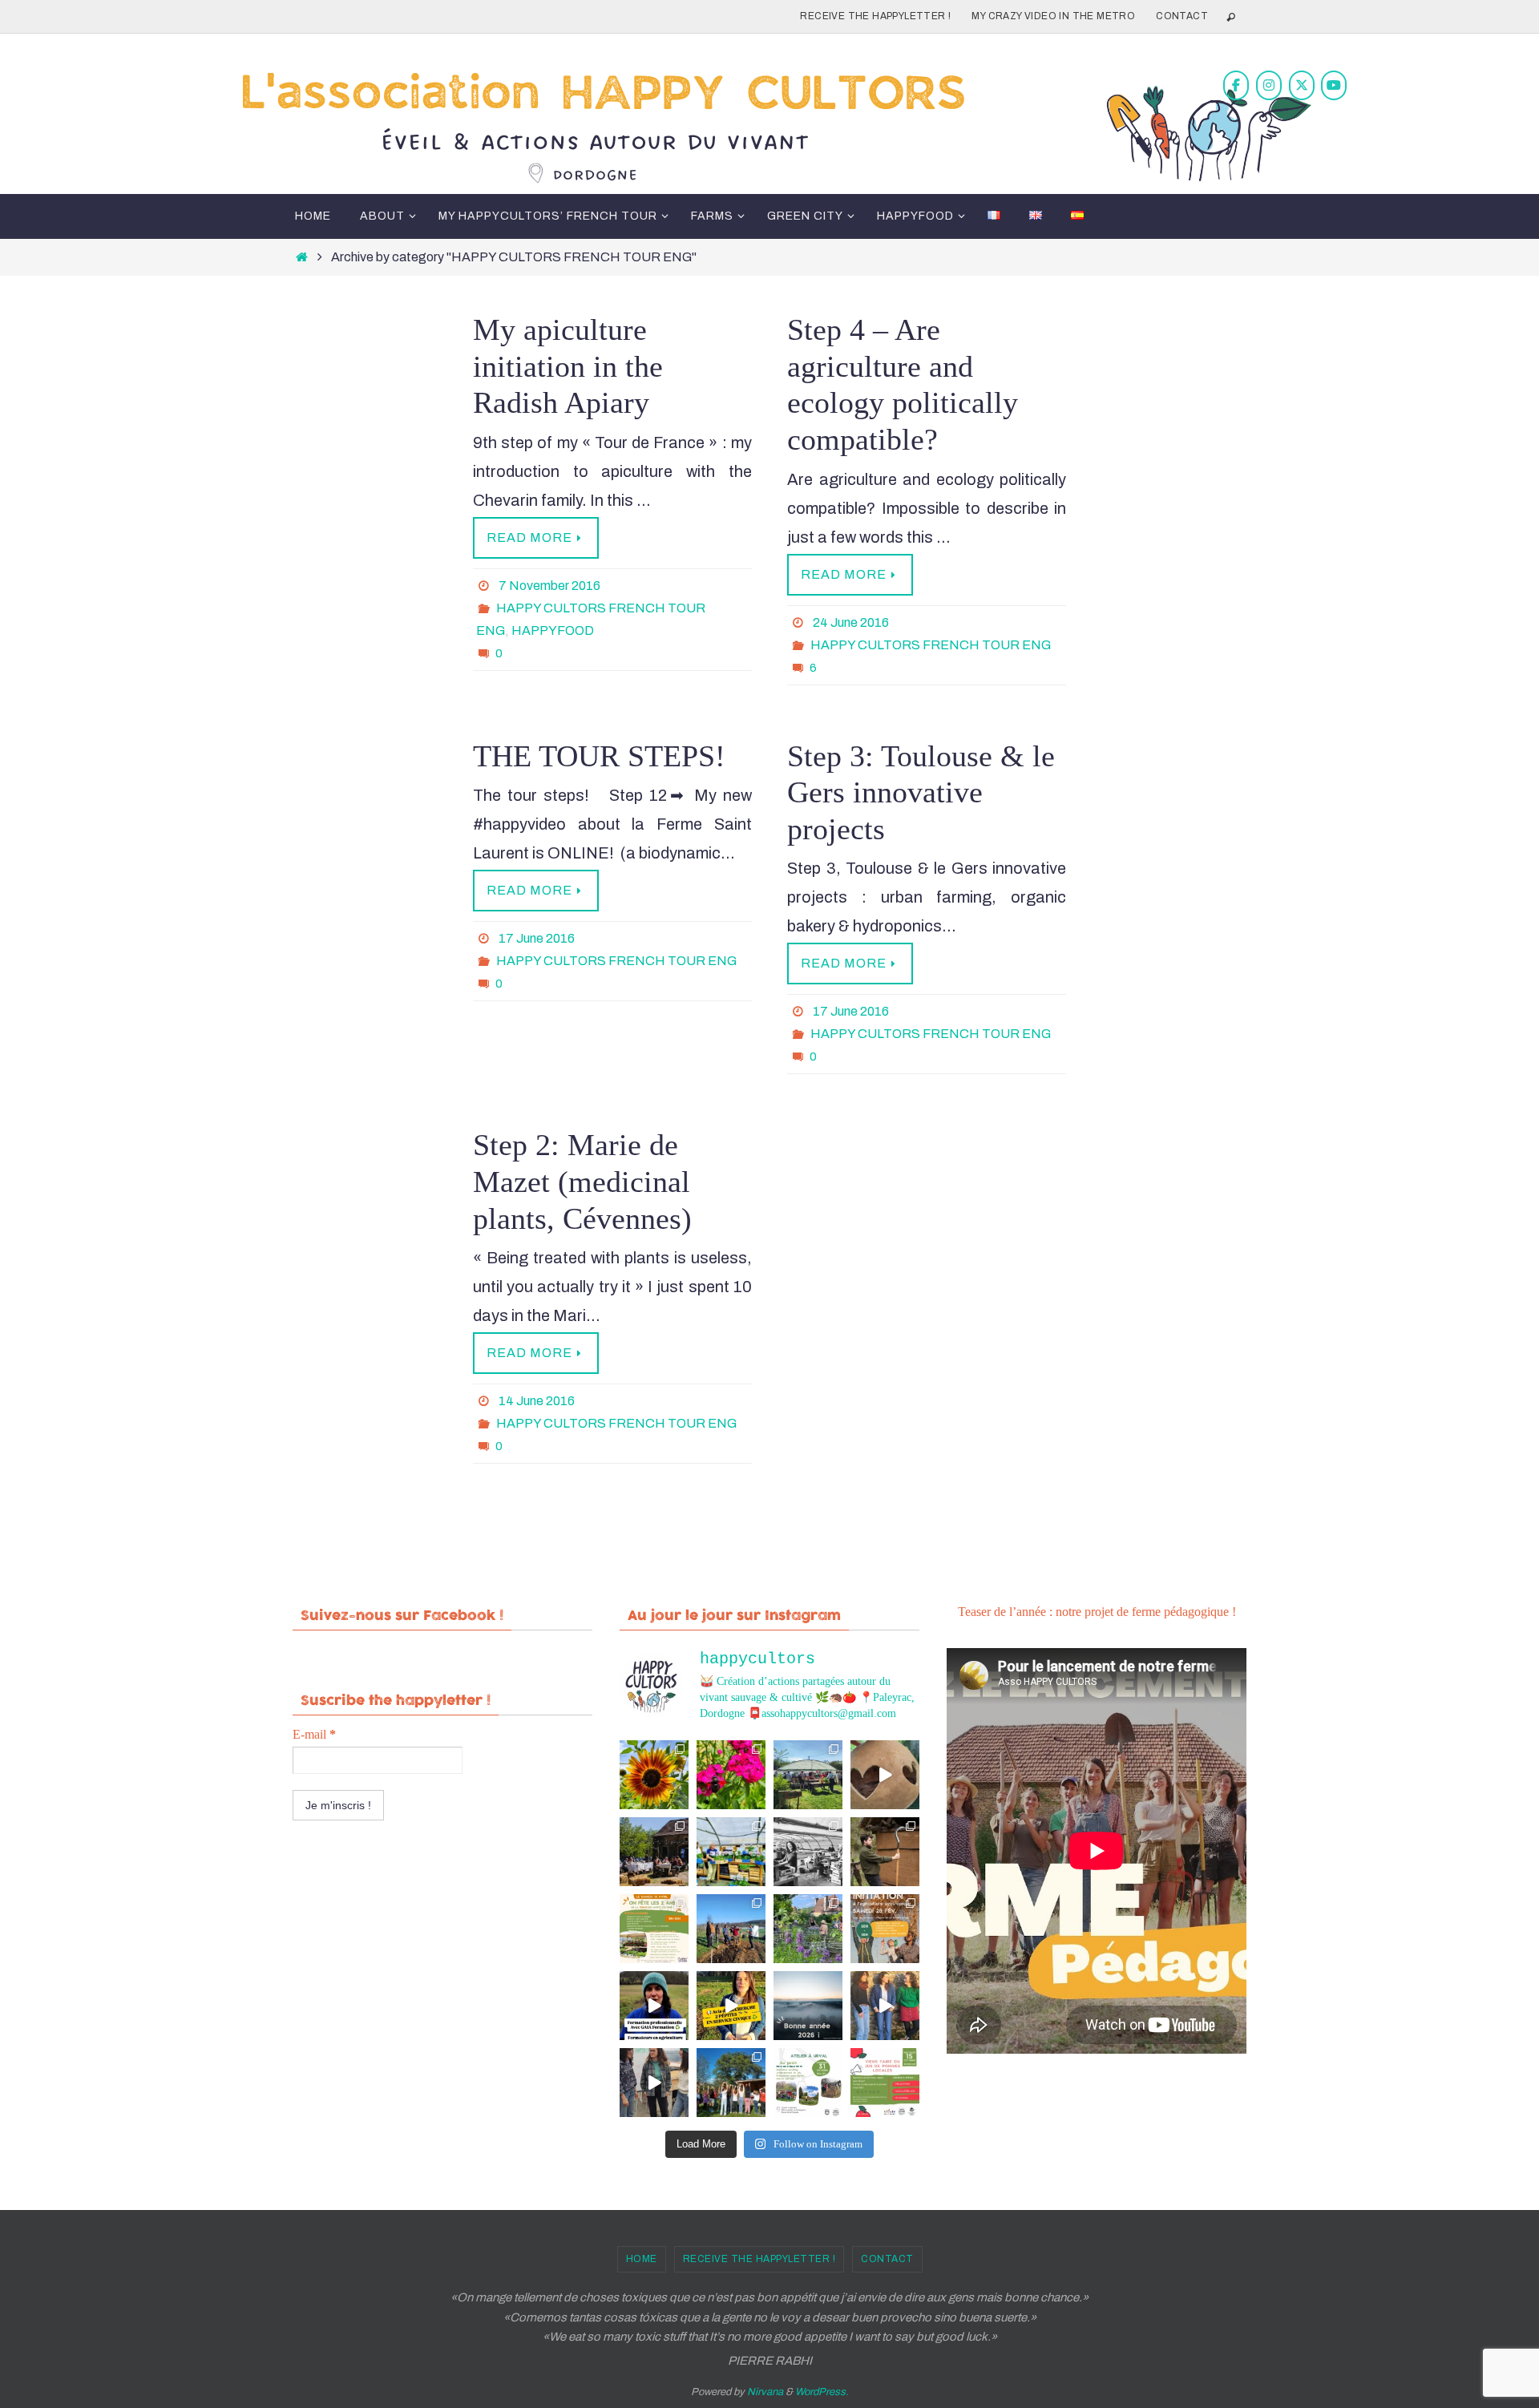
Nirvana (765, 2392)
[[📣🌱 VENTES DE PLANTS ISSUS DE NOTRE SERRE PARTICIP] (808, 1775)
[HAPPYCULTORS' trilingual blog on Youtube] (1334, 85)
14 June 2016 (537, 1401)
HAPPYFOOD (553, 630)
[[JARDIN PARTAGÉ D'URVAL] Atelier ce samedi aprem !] (808, 1929)
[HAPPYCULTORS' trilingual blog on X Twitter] (1302, 85)
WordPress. (822, 2392)
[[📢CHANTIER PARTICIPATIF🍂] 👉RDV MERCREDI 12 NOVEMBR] (731, 2083)
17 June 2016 (537, 938)
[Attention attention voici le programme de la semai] (885, 1929)
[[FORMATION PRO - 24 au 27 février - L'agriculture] (654, 2006)
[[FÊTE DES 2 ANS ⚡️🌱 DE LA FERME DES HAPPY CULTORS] (885, 1775)
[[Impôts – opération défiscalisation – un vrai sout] (885, 2006)
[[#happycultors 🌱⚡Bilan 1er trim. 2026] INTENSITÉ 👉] (731, 1929)
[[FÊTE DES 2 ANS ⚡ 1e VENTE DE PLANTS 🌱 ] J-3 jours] (731, 1852)
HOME (642, 2259)
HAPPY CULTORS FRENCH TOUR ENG (931, 645)
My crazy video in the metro (1053, 16)
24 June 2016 (851, 622)
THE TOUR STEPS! (599, 756)
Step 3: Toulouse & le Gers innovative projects (921, 792)
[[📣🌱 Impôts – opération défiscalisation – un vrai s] (654, 2083)
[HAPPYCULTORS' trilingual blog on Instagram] (1269, 85)
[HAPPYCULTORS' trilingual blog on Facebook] (1236, 85)
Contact (1182, 16)
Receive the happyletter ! (875, 16)
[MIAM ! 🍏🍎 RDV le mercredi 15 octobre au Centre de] (885, 2083)
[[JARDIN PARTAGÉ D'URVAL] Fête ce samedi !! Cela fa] (654, 1775)
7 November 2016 (549, 586)
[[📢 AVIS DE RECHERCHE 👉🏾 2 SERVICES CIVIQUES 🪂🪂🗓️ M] (731, 2006)
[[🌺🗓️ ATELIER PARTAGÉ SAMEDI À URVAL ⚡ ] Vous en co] (731, 1775)
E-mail (314, 1734)
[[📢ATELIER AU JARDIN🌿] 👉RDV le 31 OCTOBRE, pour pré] (808, 2083)
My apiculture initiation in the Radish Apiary (568, 366)
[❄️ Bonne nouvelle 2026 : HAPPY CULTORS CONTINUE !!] (808, 2006)
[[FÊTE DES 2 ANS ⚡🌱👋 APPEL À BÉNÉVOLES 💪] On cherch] (808, 1852)
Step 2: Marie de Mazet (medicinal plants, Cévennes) (582, 1181)
